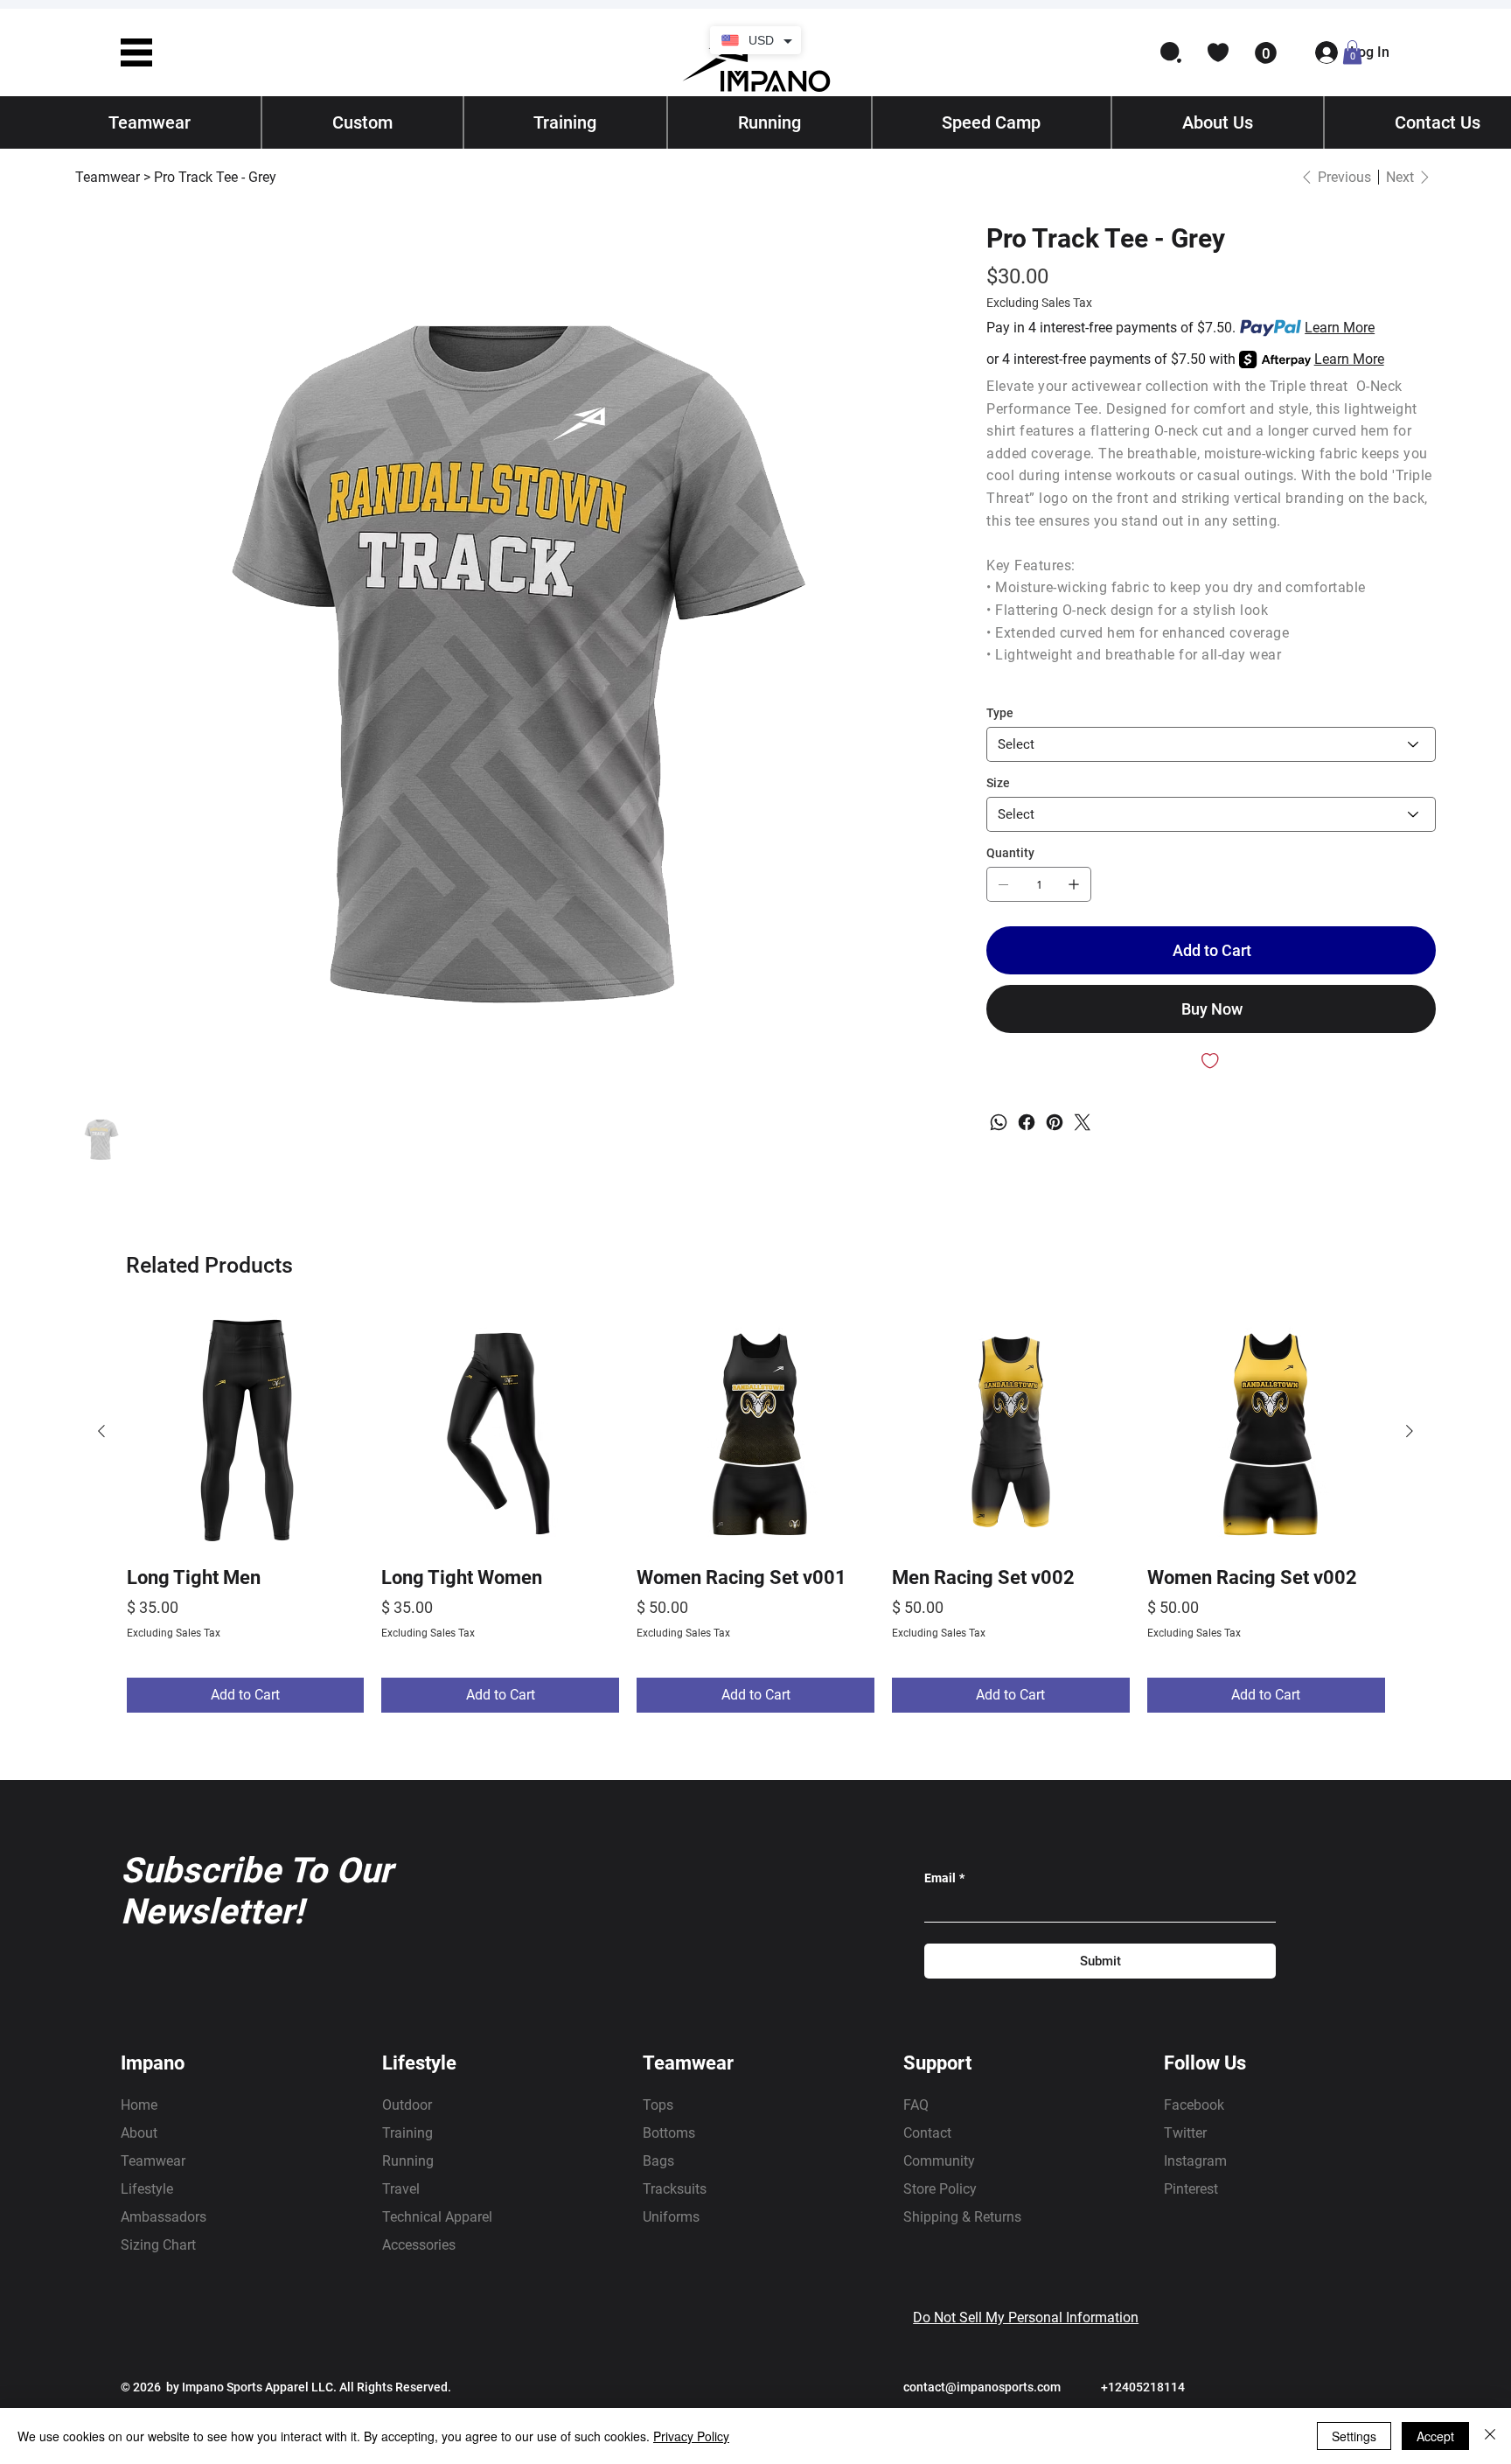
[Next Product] (1410, 1431)
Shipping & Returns (962, 2217)
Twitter (1185, 2133)
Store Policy (940, 2189)
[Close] (1490, 2436)
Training (407, 2133)
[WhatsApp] (999, 1122)
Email (944, 1878)
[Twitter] (1083, 1122)
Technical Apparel (437, 2217)
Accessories (419, 2245)
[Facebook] (1027, 1122)
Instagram (1195, 2161)
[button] (136, 52)
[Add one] (1074, 884)
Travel (401, 2189)
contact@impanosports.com (982, 2387)
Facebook (1194, 2105)
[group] (756, 1513)
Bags (658, 2161)
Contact (927, 2133)
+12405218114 (1143, 2387)
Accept (1435, 2436)
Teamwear (153, 2161)
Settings (1354, 2436)
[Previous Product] (101, 1431)
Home (139, 2105)
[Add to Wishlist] (1211, 1061)
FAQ (916, 2105)
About (139, 2133)
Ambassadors (164, 2217)
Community (939, 2161)
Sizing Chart (158, 2245)
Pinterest (1191, 2189)
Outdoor (407, 2105)
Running (408, 2161)
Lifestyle (147, 2189)
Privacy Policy (691, 2436)
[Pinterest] (1055, 1122)
